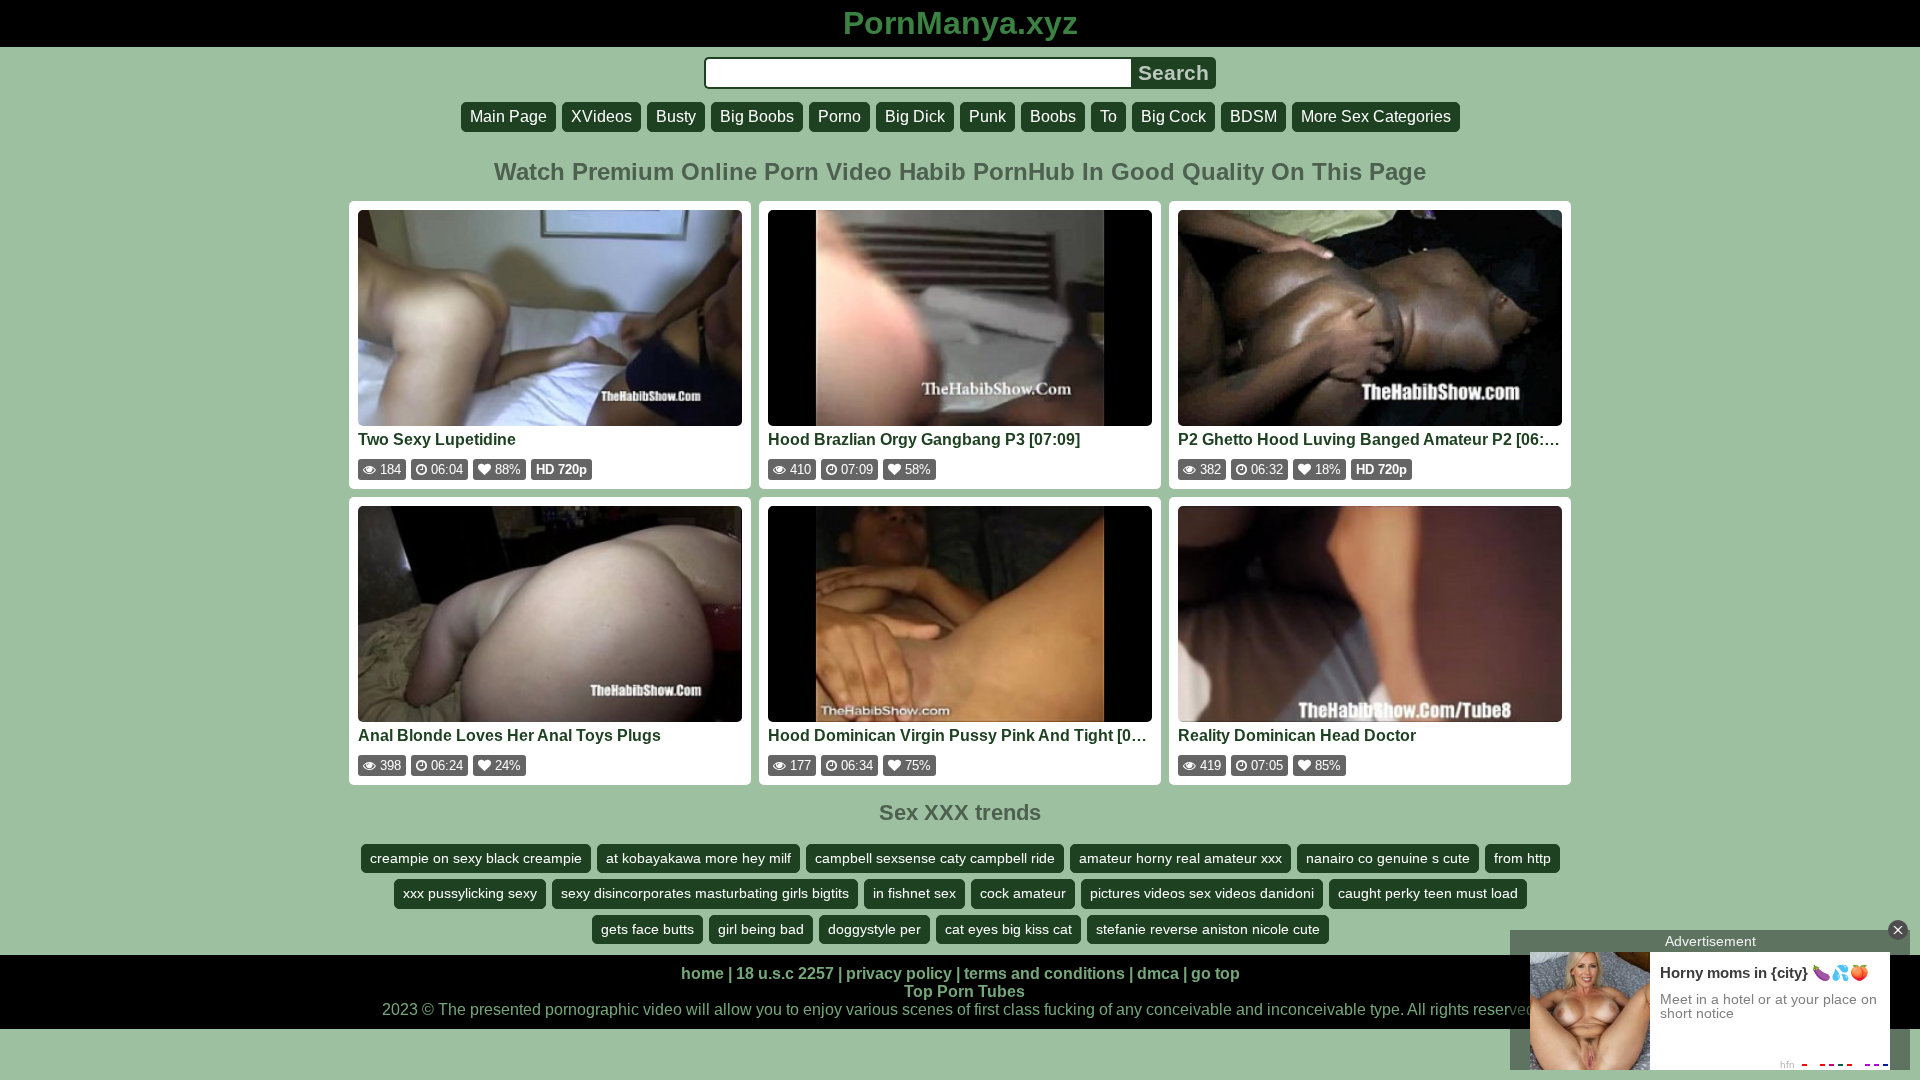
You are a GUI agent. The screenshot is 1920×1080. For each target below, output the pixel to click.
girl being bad (761, 929)
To (1108, 116)
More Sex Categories (1376, 116)
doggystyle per (874, 929)
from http (1522, 858)
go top (1215, 973)
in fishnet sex (914, 893)
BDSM (1253, 116)
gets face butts (647, 929)
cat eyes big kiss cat (1008, 929)
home (702, 973)
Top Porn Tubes (964, 991)
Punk (987, 116)
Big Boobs (757, 116)
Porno (839, 116)
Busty (676, 116)
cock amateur (1023, 893)
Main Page (508, 116)
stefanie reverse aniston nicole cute (1208, 929)
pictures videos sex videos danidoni (1202, 893)
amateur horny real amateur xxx (1180, 858)
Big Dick (915, 116)
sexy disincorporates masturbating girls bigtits (705, 893)
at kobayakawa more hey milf (698, 858)
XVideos (601, 116)
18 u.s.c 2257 (785, 973)
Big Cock (1173, 116)
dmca (1158, 973)
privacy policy (899, 973)
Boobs (1053, 116)
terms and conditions (1044, 973)
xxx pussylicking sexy (470, 893)
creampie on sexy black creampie (476, 858)
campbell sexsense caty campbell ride (935, 858)
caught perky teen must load (1428, 893)
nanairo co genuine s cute (1388, 858)
